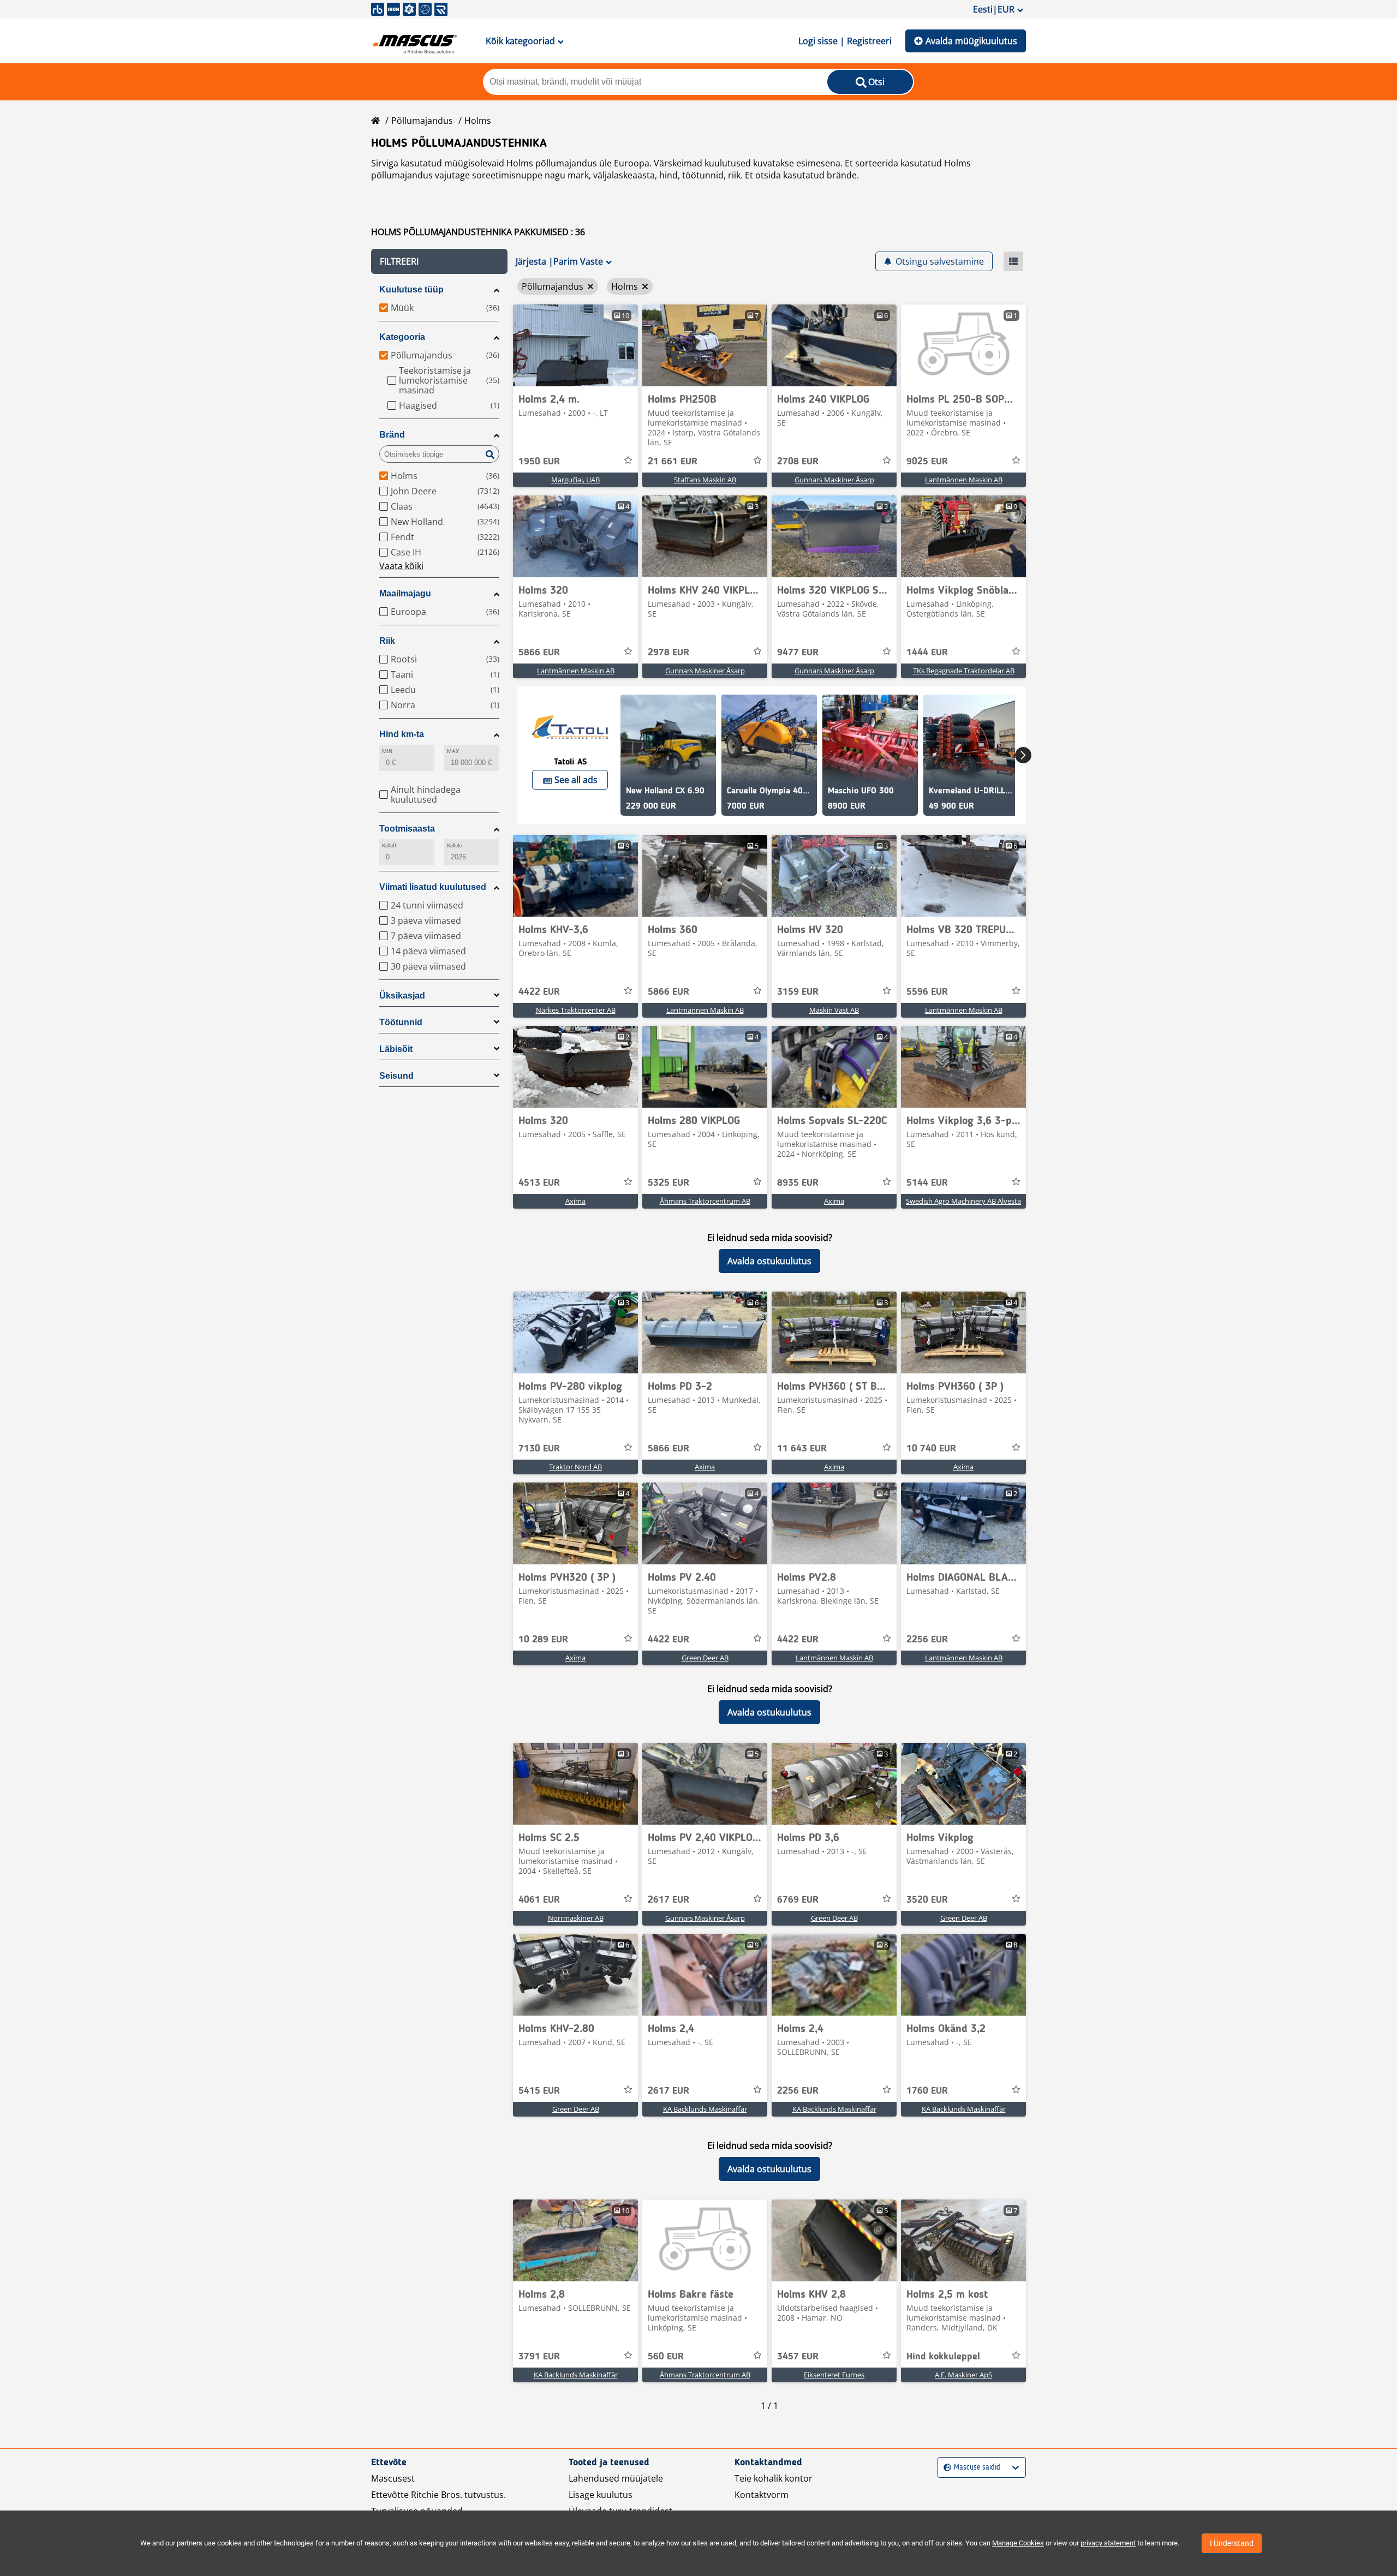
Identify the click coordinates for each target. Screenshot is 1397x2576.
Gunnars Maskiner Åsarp (834, 480)
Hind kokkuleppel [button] (943, 2357)
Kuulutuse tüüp (411, 289)
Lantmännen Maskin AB (964, 480)
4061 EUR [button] (539, 1900)
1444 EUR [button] (927, 653)
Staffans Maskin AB (705, 480)
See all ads (576, 780)
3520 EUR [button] (927, 1900)
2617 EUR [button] (668, 1900)
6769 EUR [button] (798, 1900)
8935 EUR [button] (798, 1183)
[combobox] (945, 2468)
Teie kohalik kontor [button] (774, 2478)
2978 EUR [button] (668, 653)
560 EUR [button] (666, 2357)
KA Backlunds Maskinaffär (705, 2109)
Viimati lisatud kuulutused (433, 887)
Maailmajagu (405, 593)
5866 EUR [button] (539, 653)
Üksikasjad (402, 996)
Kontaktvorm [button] (762, 2495)
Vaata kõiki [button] (401, 566)
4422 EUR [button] (539, 992)
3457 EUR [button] (798, 2357)
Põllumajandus (422, 121)
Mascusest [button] (393, 2478)
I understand (1232, 2543)
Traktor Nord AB (575, 1467)
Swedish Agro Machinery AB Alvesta (963, 1201)
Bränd (392, 435)
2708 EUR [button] (798, 462)
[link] (575, 345)
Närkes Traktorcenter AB (576, 1010)
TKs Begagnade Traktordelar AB (964, 671)
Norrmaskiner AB (576, 1918)
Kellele (455, 845)
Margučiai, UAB (575, 480)
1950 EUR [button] (539, 462)
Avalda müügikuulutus (971, 41)
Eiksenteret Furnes (834, 2375)
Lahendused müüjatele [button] (616, 2478)
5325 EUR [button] (668, 1183)
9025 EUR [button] (927, 462)
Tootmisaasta (407, 829)
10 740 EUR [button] (931, 1449)
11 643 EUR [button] (802, 1449)
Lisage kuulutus (601, 2495)
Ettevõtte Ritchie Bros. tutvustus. (438, 2495)
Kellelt (389, 845)
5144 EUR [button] (927, 1183)
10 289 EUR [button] (543, 1640)
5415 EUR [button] (539, 2091)
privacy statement (1108, 2543)
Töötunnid (401, 1022)
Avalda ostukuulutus (769, 1261)
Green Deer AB (705, 1658)
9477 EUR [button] (798, 653)
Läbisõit (396, 1049)
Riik (387, 641)
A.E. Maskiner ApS (963, 2375)
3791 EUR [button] (539, 2357)
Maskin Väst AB (834, 1010)
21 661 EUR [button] (673, 462)
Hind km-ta (402, 734)
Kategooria (402, 337)
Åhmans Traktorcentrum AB (705, 1201)
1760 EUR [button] (927, 2091)
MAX (453, 751)
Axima (575, 1201)
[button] (439, 261)
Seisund (396, 1076)
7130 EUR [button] (539, 1449)
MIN (387, 751)
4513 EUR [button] (539, 1183)
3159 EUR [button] (798, 992)
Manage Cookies (1018, 2543)
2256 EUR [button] (927, 1640)
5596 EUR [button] (927, 992)
